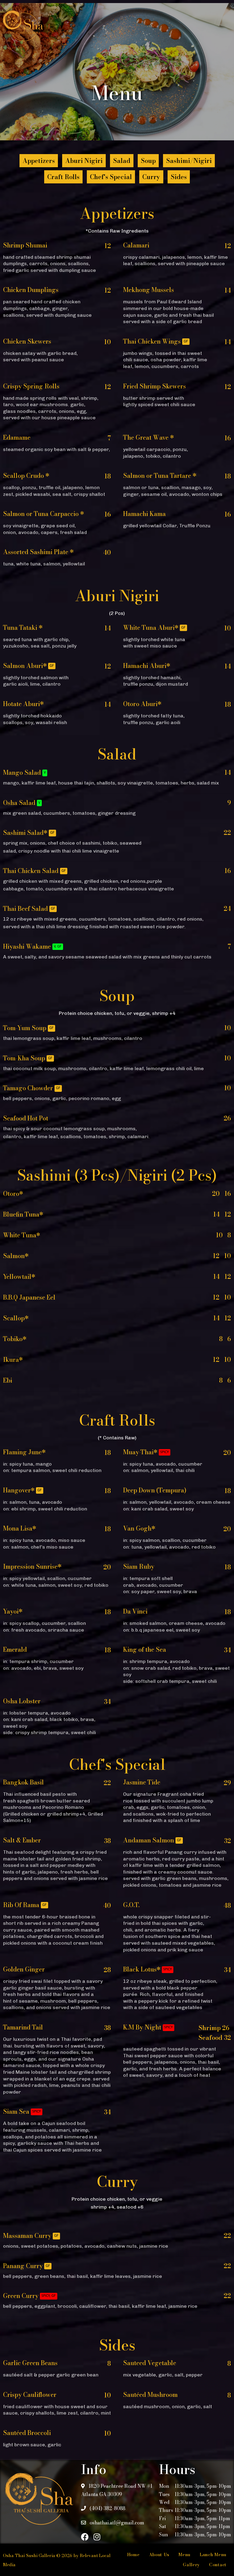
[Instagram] (97, 2537)
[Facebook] (85, 2537)
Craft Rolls (63, 177)
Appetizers (39, 161)
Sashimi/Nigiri (189, 161)
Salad (122, 161)
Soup (148, 161)
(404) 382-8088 (107, 2508)
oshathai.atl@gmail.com (116, 2523)
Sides (179, 177)
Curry (151, 177)
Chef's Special (111, 177)
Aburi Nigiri (84, 161)
